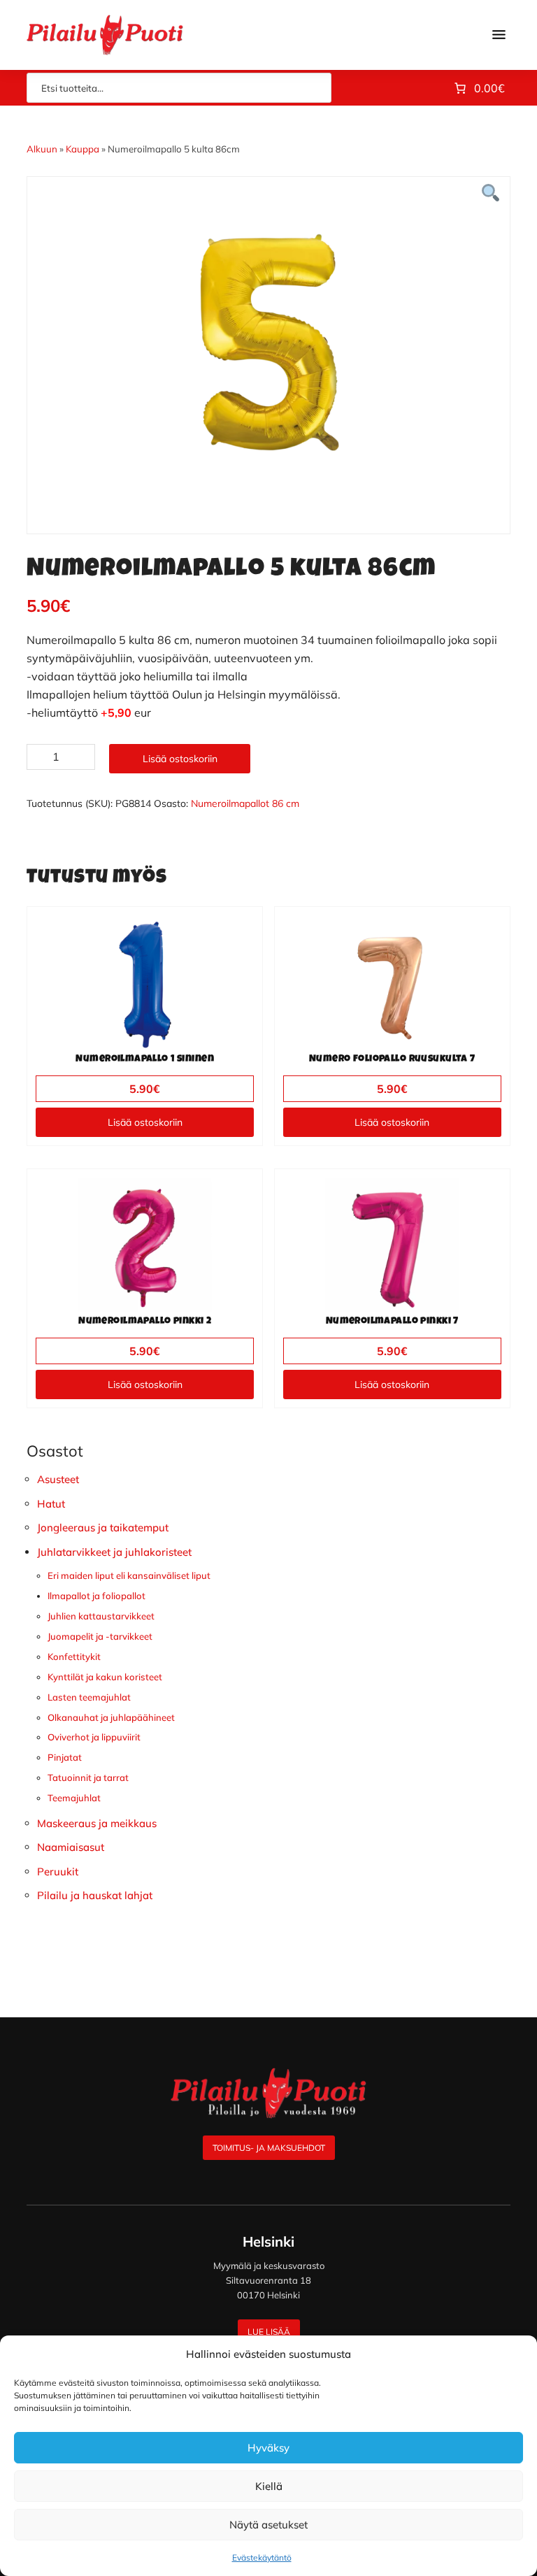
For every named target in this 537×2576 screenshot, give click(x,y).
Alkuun (42, 149)
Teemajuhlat (74, 1798)
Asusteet (58, 1479)
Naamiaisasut (71, 1847)
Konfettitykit (74, 1656)
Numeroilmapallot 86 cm (245, 803)
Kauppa (83, 149)
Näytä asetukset (268, 2525)
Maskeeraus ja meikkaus (97, 1823)
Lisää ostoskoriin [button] (145, 1122)
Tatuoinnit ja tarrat (88, 1777)
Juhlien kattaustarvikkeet (101, 1616)
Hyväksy (268, 2448)
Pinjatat (65, 1757)
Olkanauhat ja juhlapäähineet (111, 1717)
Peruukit (58, 1872)
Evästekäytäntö (262, 2557)
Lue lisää (269, 2332)
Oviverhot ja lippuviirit (94, 1737)
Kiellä (269, 2486)
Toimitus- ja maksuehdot (269, 2148)
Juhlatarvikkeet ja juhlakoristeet (114, 1552)
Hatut (51, 1504)
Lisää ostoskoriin (180, 759)
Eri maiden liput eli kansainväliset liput (129, 1575)
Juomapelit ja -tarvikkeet (100, 1636)
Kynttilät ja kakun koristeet (105, 1677)
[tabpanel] (268, 345)
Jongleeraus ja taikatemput (103, 1527)
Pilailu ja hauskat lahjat (95, 1895)
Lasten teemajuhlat (89, 1697)
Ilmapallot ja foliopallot (96, 1596)
